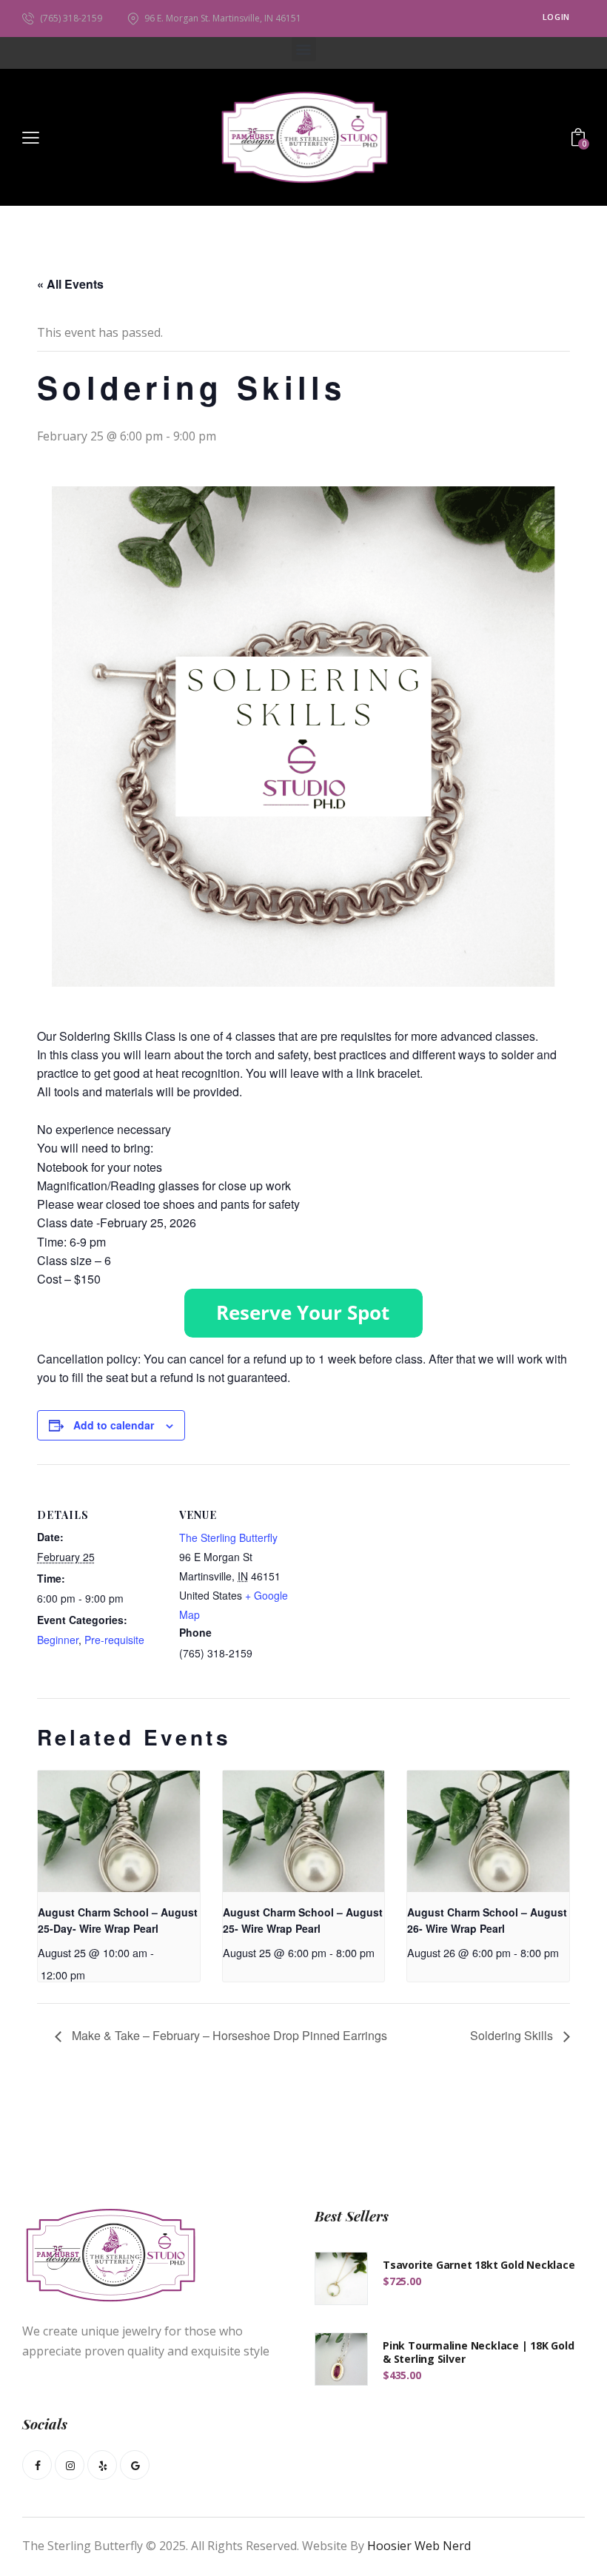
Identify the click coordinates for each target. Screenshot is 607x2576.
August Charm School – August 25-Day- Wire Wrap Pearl (118, 1921)
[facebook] (37, 2465)
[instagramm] (70, 2465)
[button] (304, 49)
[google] (135, 2465)
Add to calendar (114, 1425)
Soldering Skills (513, 2035)
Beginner (58, 1640)
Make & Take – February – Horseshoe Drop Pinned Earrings (228, 2035)
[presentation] (119, 1831)
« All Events (70, 284)
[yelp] (102, 2465)
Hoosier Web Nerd (419, 2546)
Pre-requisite (114, 1640)
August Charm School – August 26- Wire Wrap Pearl (487, 1921)
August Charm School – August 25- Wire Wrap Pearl (303, 1921)
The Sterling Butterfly (228, 1537)
